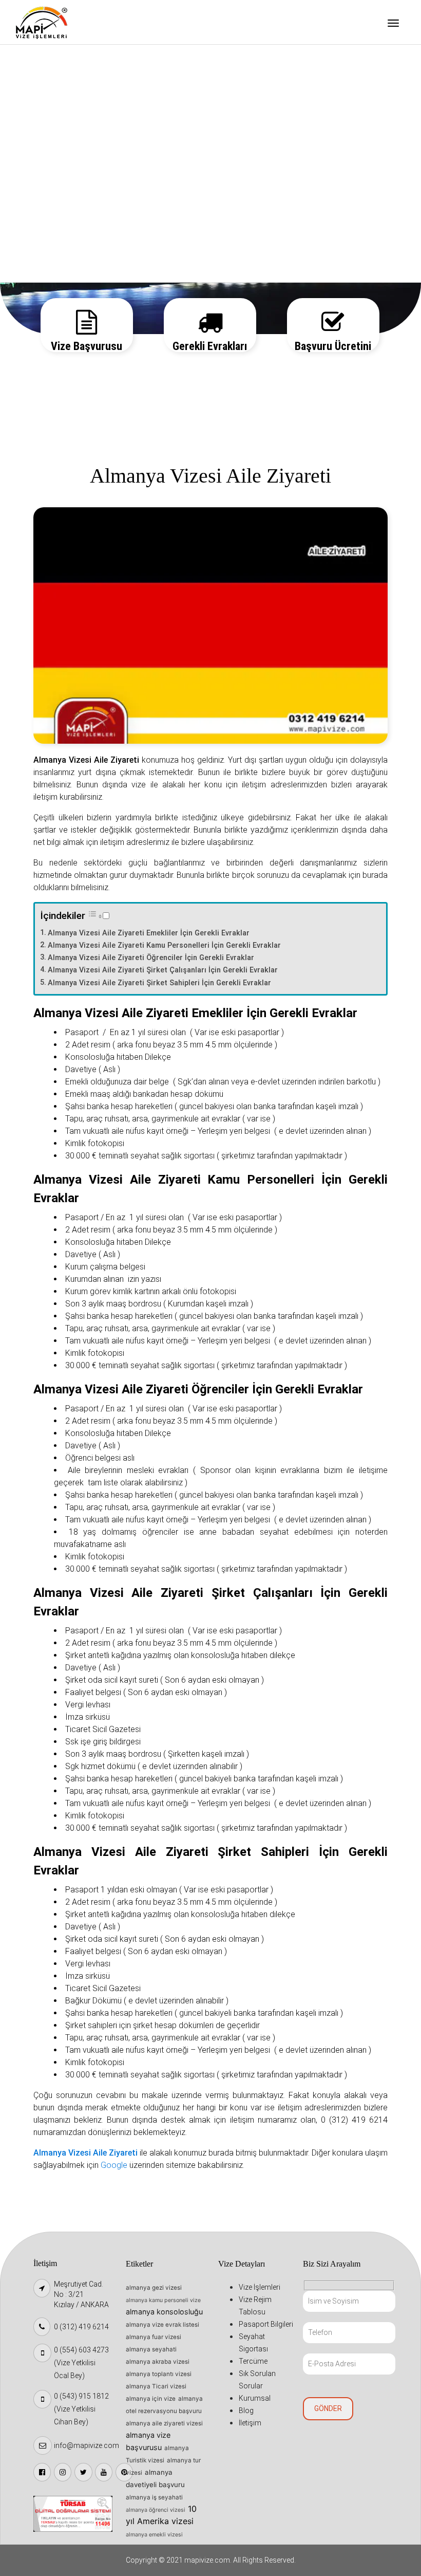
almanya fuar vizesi (154, 2337)
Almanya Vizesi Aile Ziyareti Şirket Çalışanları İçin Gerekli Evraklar (163, 970)
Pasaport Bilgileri (56, 112)
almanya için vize (151, 2399)
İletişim (39, 269)
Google (114, 2165)
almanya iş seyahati (154, 2497)
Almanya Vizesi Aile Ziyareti (85, 2153)
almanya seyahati (151, 2349)
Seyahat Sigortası (56, 138)
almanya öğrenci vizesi (156, 2510)
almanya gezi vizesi (154, 2288)
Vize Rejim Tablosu (58, 86)
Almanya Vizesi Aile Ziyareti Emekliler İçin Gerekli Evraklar (149, 933)
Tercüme (41, 164)
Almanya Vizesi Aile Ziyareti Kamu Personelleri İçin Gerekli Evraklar (164, 945)
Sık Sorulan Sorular (59, 191)
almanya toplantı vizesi (159, 2374)
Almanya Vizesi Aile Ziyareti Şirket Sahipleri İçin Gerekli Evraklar (159, 983)
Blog (34, 243)
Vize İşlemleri (49, 60)
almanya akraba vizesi (158, 2362)
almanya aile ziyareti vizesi (164, 2423)
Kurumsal (42, 217)
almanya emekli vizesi (154, 2535)
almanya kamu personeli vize (163, 2300)
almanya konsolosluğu (164, 2312)
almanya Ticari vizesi (156, 2386)
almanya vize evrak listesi (162, 2325)
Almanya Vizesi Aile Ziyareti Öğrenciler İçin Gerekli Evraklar (151, 958)
